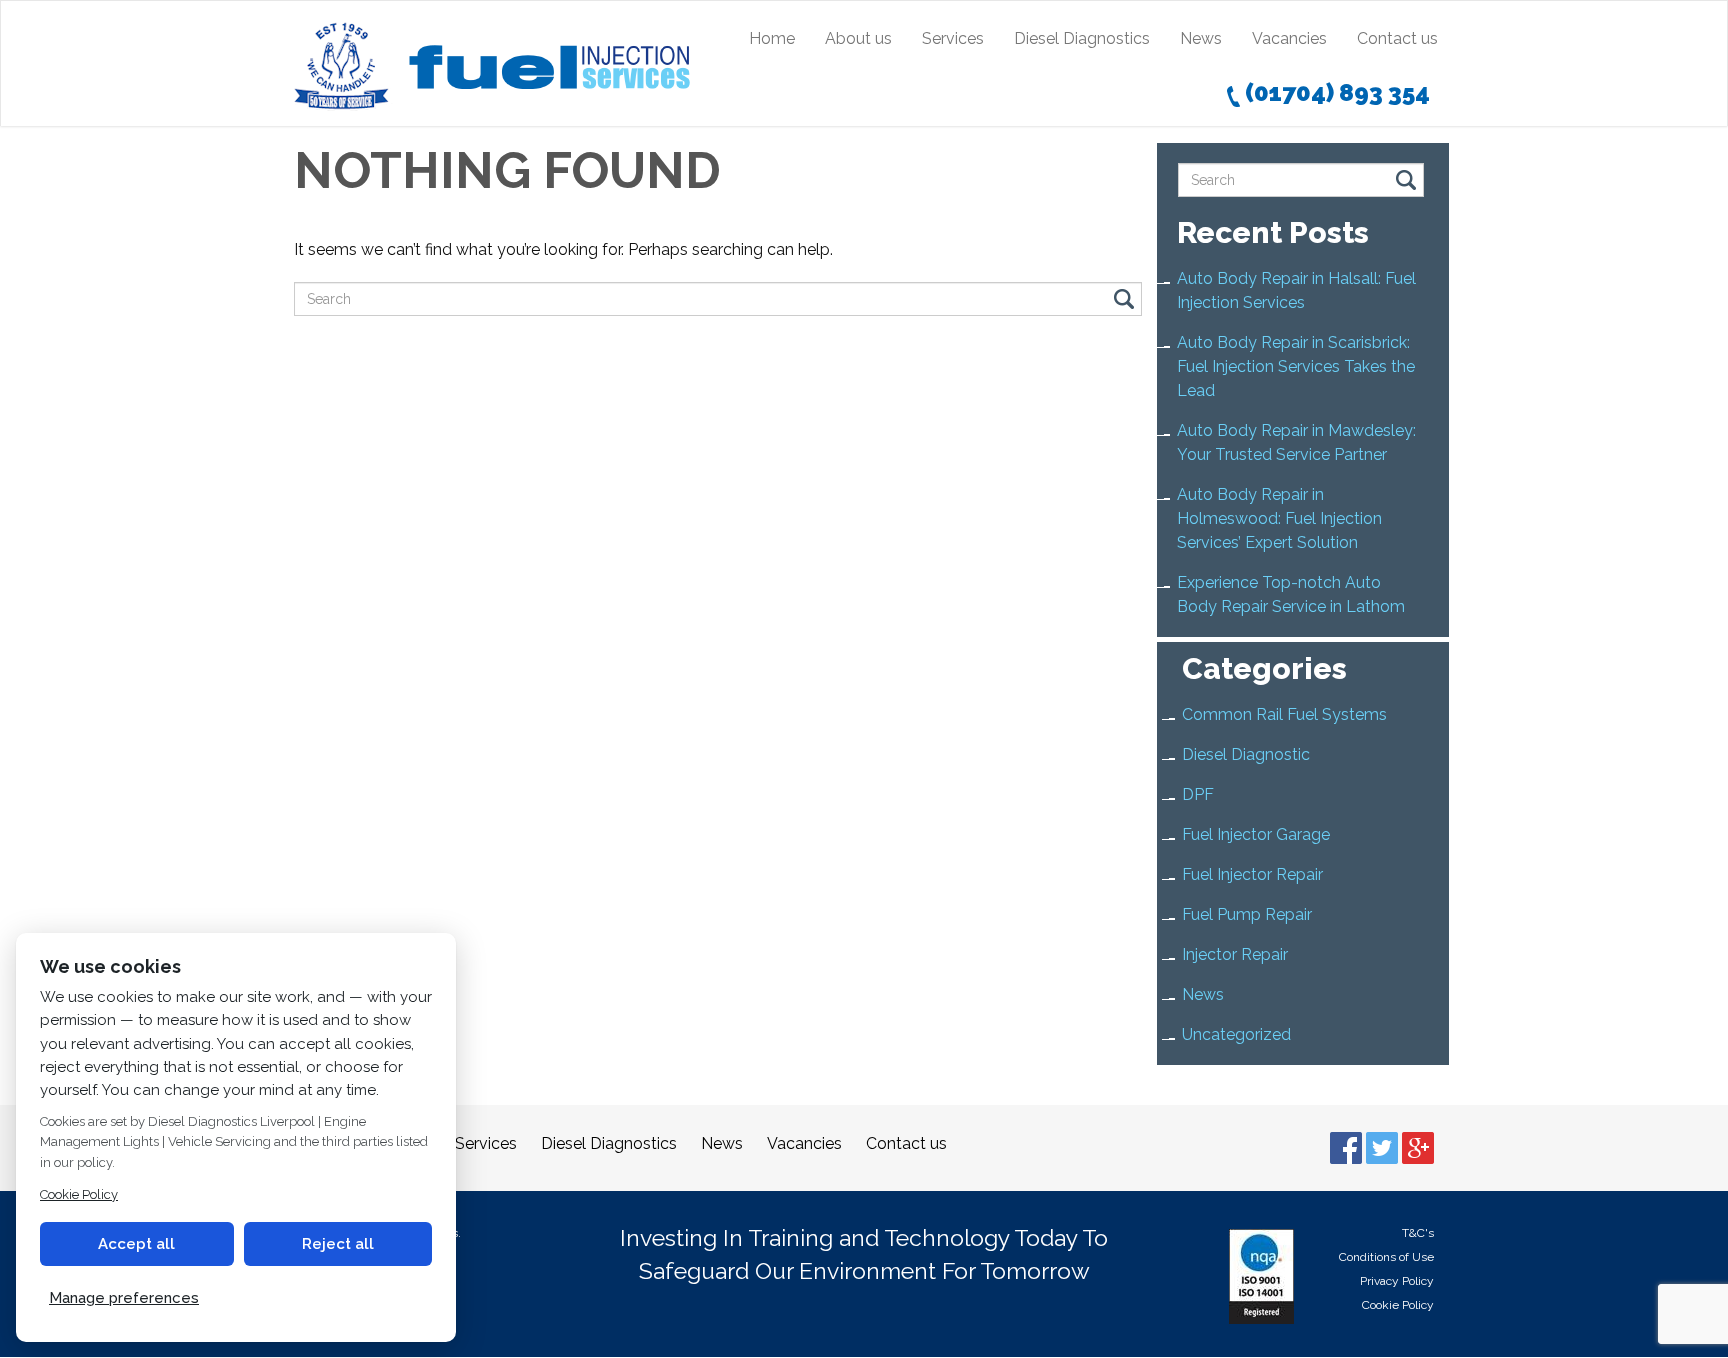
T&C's (1418, 1233)
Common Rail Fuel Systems (1284, 714)
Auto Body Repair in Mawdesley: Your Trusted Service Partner (1296, 442)
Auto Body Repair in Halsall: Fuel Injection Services (1296, 290)
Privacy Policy (1397, 1281)
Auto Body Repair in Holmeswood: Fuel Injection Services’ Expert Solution (1279, 518)
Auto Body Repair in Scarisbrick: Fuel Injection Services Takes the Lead (1296, 366)
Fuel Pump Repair (1247, 914)
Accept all (136, 1244)
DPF (1198, 794)
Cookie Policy (1398, 1305)
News (1201, 38)
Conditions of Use (1386, 1257)
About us (858, 38)
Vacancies (1289, 38)
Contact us (1397, 38)
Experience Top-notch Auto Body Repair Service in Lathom (1291, 594)
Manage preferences (124, 1298)
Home (772, 38)
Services (953, 38)
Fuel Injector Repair (1252, 874)
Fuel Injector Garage (1256, 834)
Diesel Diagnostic (1246, 754)
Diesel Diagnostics (1082, 38)
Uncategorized (1236, 1034)
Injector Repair (1235, 954)
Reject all (338, 1244)
